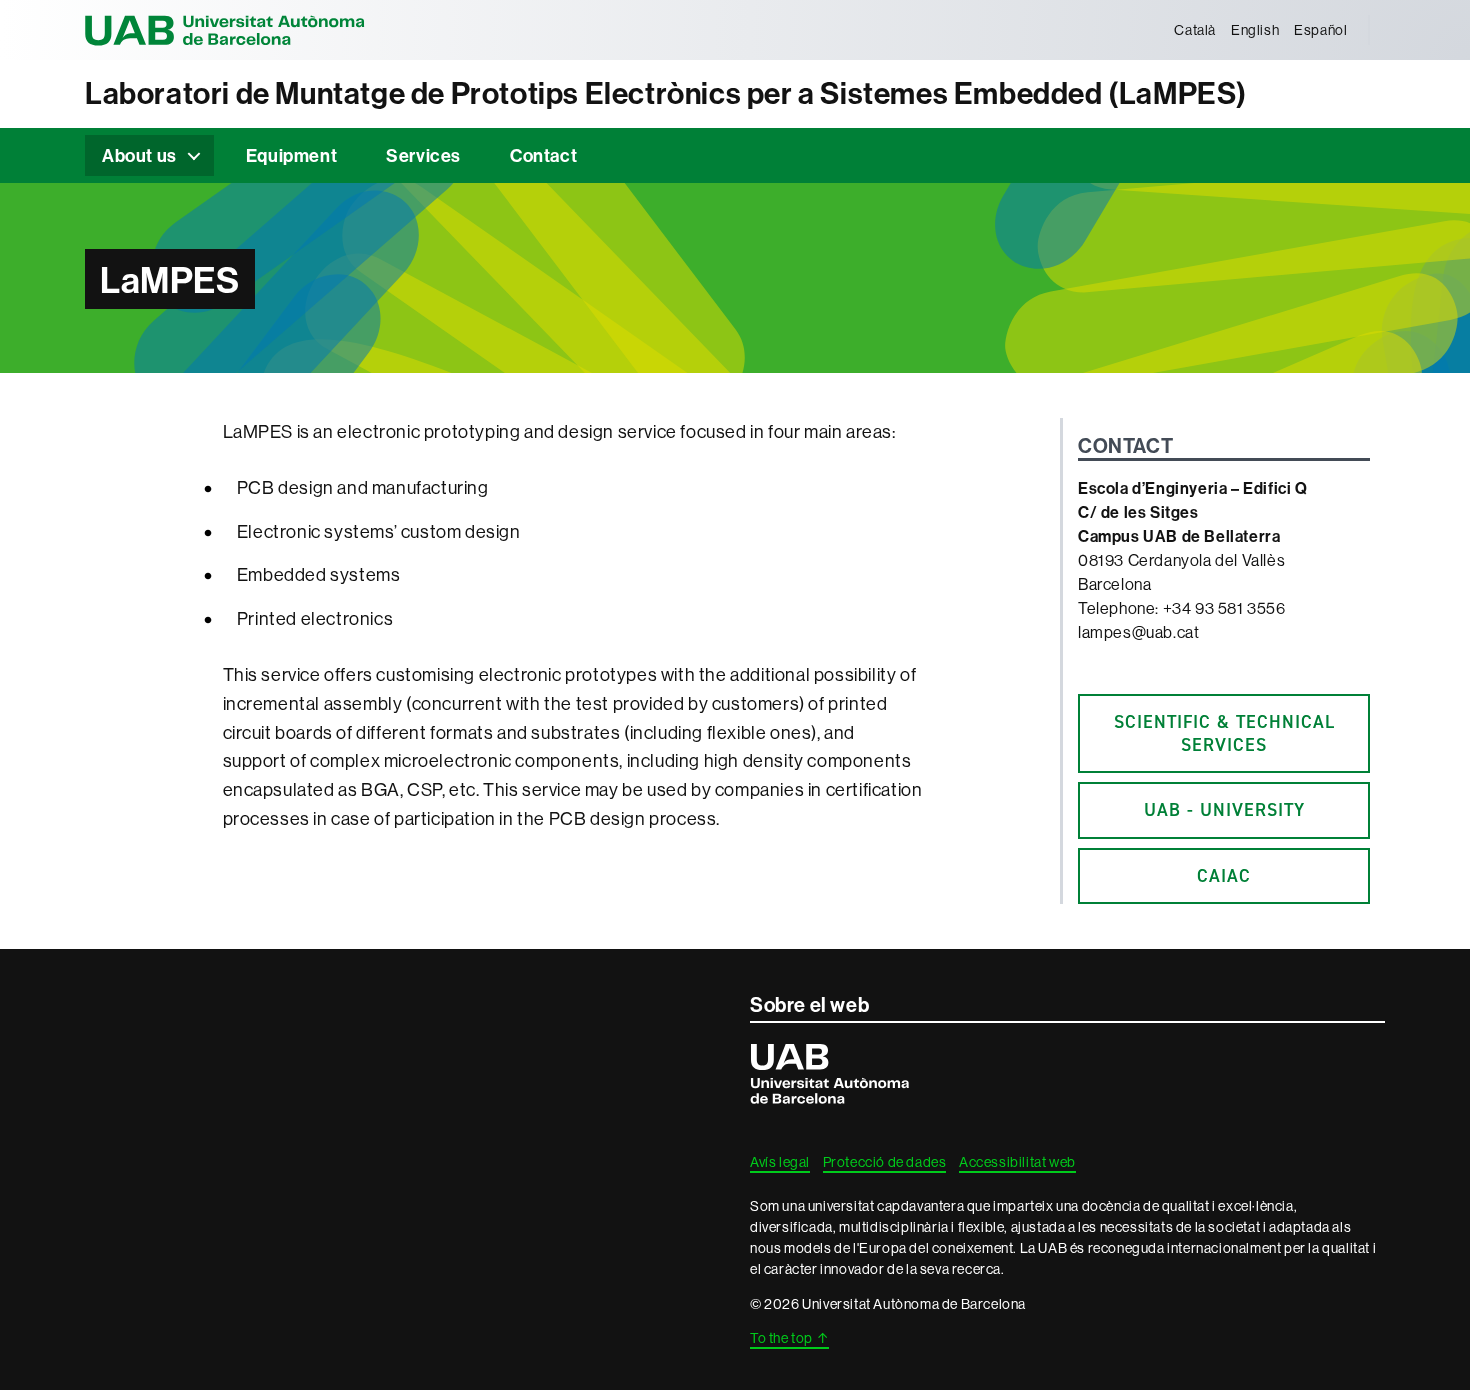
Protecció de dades (885, 1162)
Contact (543, 155)
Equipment (291, 155)
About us (139, 155)
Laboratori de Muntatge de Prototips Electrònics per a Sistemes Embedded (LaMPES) (666, 93)
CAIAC (1224, 876)
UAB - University (1224, 810)
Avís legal (780, 1162)
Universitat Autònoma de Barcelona (225, 30)
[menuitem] (1195, 30)
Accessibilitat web (1017, 1162)
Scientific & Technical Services (1224, 733)
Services (423, 155)
